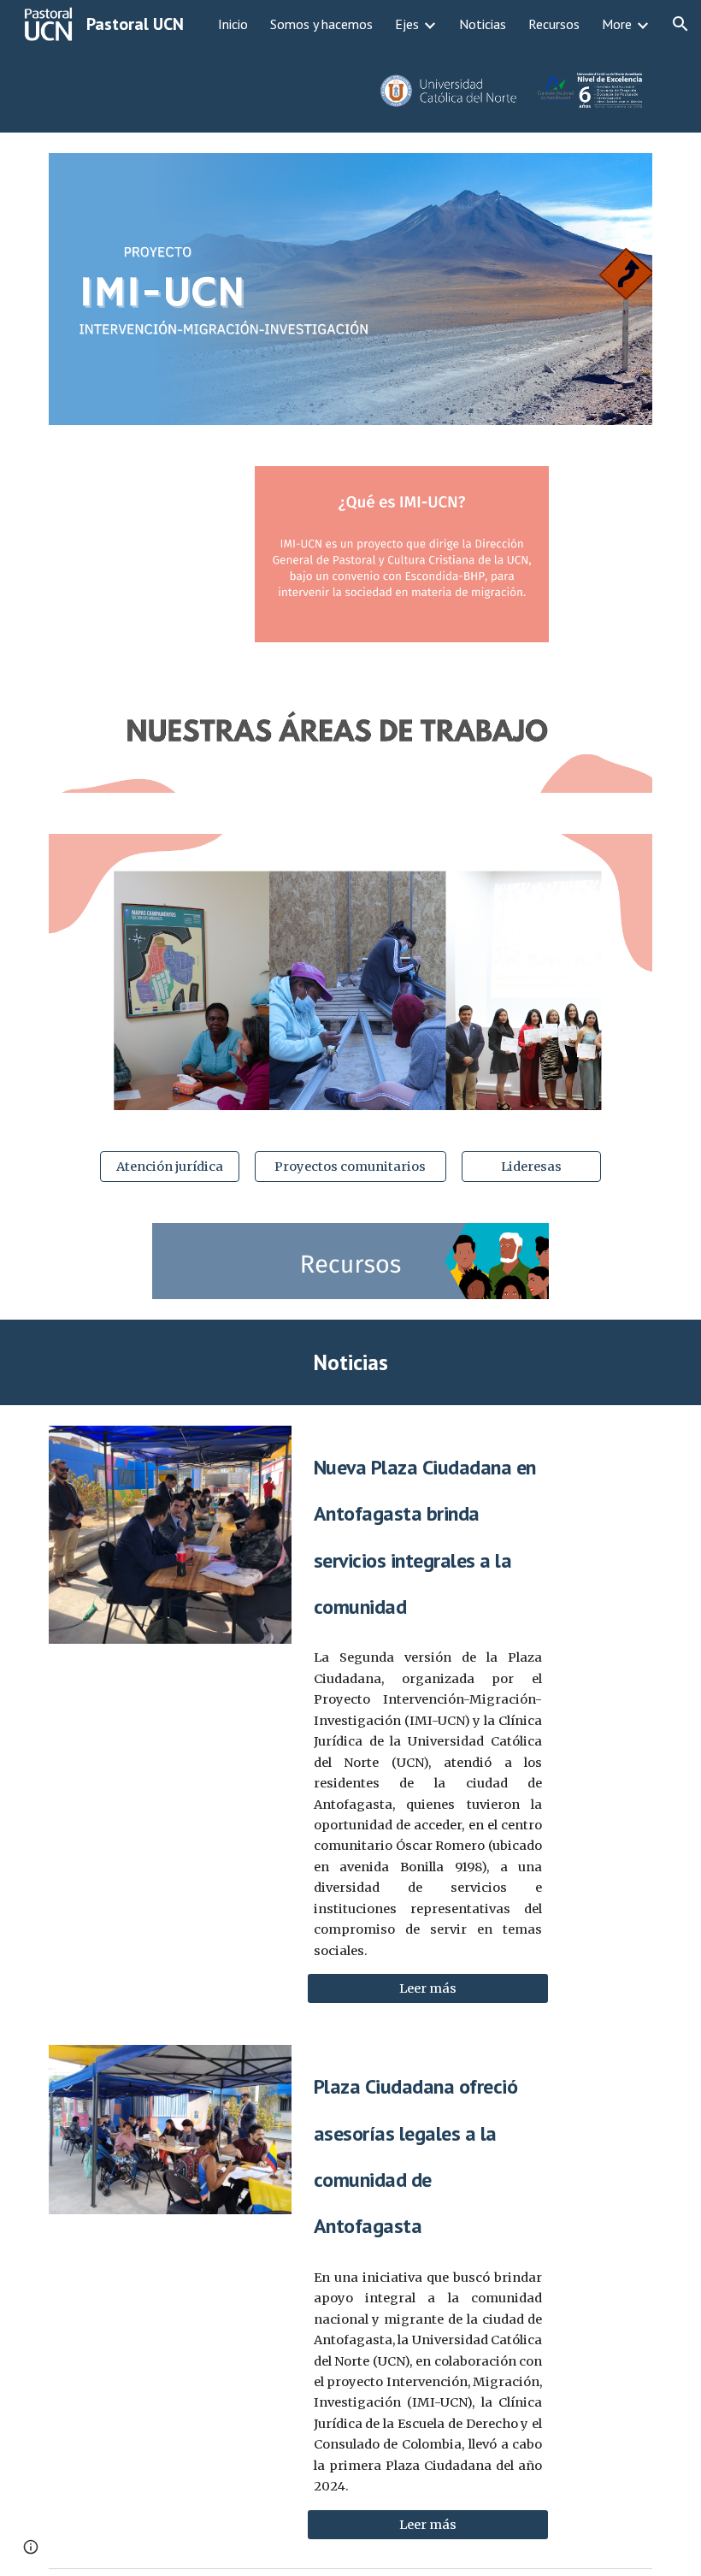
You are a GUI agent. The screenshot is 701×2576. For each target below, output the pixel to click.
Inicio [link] (233, 24)
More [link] (617, 24)
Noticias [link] (483, 24)
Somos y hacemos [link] (321, 24)
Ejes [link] (407, 24)
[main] (350, 1362)
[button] (680, 24)
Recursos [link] (554, 24)
